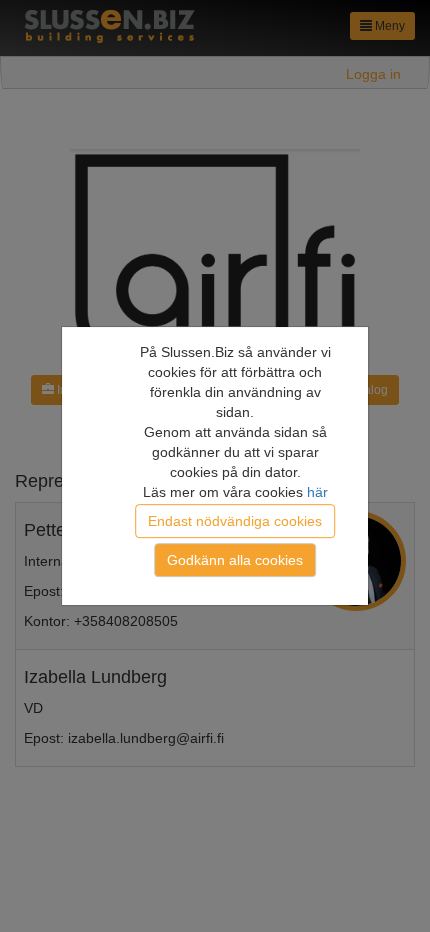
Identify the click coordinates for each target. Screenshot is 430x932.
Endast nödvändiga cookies (235, 521)
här (317, 492)
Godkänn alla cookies (235, 560)
